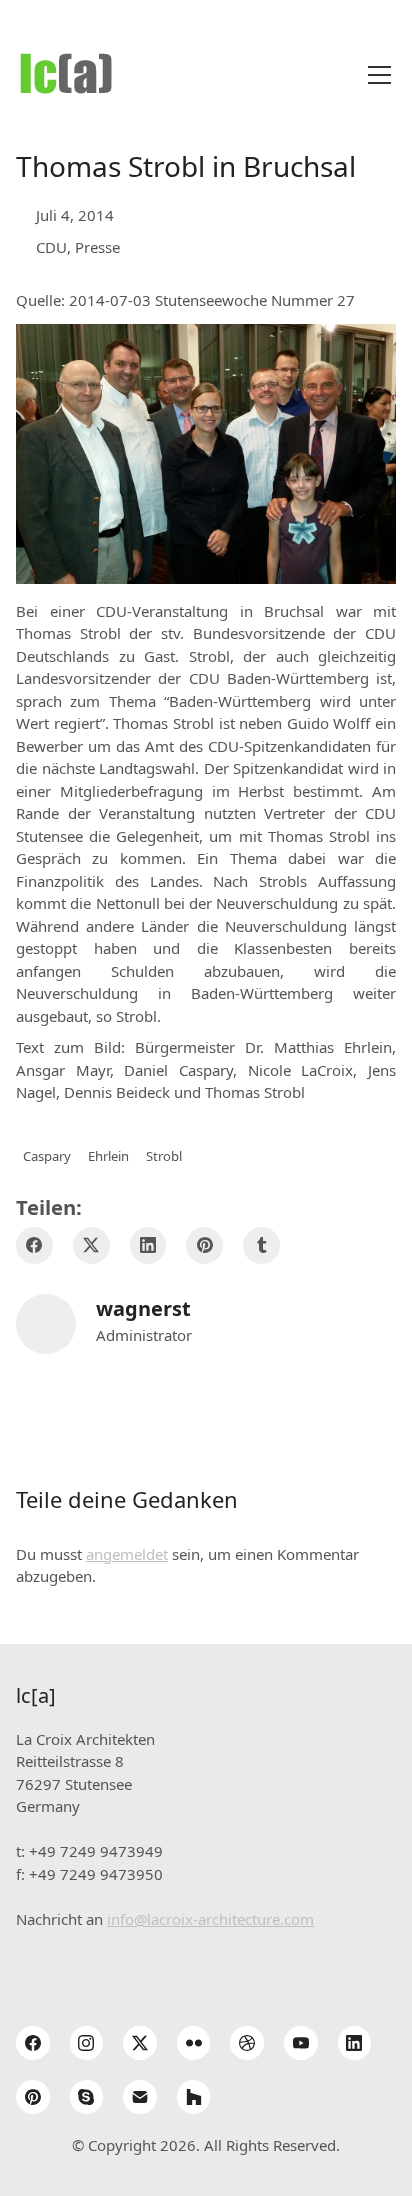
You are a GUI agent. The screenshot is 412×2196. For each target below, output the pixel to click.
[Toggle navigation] (379, 75)
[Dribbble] (247, 2043)
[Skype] (87, 2097)
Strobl (164, 1156)
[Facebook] (34, 1245)
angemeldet (127, 1554)
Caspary (47, 1156)
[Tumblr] (261, 1245)
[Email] (140, 2097)
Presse (97, 247)
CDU (51, 247)
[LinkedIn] (148, 1245)
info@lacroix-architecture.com (210, 1919)
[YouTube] (301, 2043)
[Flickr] (194, 2043)
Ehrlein (108, 1156)
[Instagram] (87, 2043)
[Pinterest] (204, 1245)
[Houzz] (194, 2097)
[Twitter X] (91, 1245)
